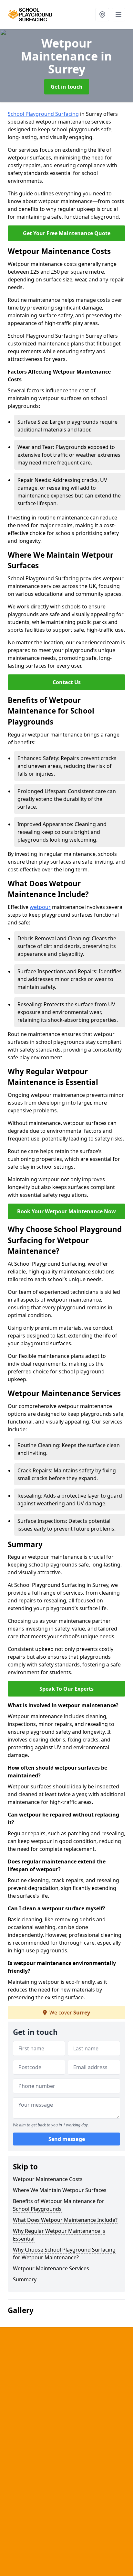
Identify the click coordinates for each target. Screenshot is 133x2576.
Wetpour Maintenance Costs (48, 2179)
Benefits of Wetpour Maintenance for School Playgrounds (59, 2205)
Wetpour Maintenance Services (51, 2268)
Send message (67, 2139)
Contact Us (67, 682)
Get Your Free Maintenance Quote (67, 233)
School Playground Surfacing (43, 114)
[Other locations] (102, 15)
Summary (25, 2279)
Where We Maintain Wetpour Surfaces (60, 2190)
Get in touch (67, 87)
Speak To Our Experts (66, 1689)
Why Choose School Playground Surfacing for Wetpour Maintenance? (64, 2254)
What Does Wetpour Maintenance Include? (65, 2220)
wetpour (40, 907)
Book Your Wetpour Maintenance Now (66, 1211)
